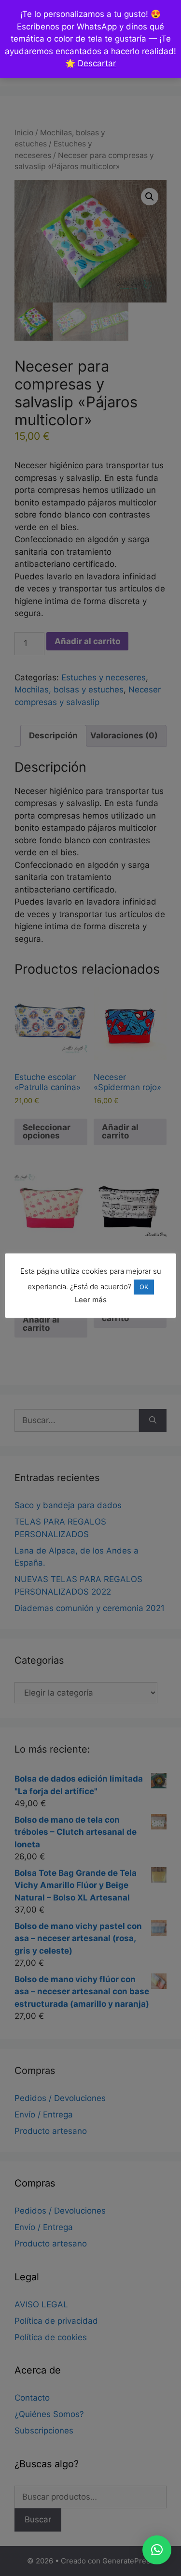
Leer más (91, 1300)
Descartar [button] (97, 63)
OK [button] (144, 1287)
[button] (157, 2550)
